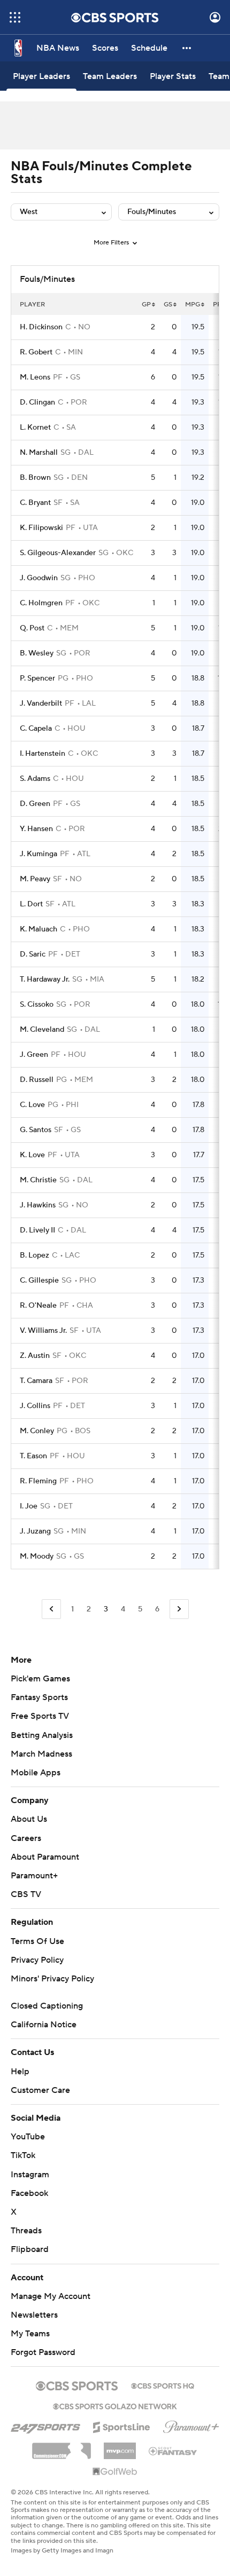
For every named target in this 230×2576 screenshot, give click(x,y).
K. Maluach (39, 929)
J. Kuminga (39, 854)
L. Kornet (35, 428)
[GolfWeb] (115, 2472)
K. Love (32, 1155)
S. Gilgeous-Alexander (58, 553)
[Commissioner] (62, 2447)
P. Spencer (37, 678)
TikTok (23, 2155)
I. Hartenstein (43, 754)
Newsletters (34, 2315)
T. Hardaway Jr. (45, 979)
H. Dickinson (41, 327)
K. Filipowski (41, 528)
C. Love (32, 1105)
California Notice (44, 2025)
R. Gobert (36, 352)
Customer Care (40, 2090)
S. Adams (35, 779)
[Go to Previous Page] (51, 1609)
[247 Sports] (45, 2425)
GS (168, 305)
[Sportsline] (122, 2425)
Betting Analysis (42, 1735)
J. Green (34, 1055)
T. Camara (36, 1381)
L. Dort (31, 904)
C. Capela (36, 729)
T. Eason (33, 1456)
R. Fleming (38, 1481)
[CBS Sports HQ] (163, 2385)
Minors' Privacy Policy (52, 1979)
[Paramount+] (191, 2425)
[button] (15, 17)
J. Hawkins (38, 1205)
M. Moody (37, 1556)
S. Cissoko (37, 1005)
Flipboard (30, 2249)
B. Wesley (37, 653)
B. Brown (35, 478)
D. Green (35, 804)
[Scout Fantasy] (173, 2451)
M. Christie (38, 1180)
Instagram (30, 2175)
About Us (29, 1819)
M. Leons (35, 377)
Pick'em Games (40, 1679)
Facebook (29, 2193)
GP (146, 305)
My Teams (30, 2334)
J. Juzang (35, 1531)
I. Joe (29, 1506)
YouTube (28, 2137)
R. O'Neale (38, 1306)
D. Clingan (37, 402)
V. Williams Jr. (43, 1331)
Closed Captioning (47, 2006)
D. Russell (37, 1080)
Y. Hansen (36, 829)
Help (20, 2072)
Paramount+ (34, 1876)
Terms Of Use (37, 1941)
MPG (193, 305)
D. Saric (33, 954)
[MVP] (120, 2447)
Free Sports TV (40, 1716)
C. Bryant (35, 503)
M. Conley (37, 1431)
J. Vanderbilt (41, 704)
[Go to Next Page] (179, 1609)
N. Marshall (39, 453)
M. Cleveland (42, 1030)
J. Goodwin (39, 578)
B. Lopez (34, 1255)
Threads (26, 2231)
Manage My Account (51, 2296)
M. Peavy (35, 879)
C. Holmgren (41, 603)
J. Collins (35, 1406)
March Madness (41, 1754)
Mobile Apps (36, 1773)
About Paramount (45, 1857)
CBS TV (26, 1894)
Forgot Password (43, 2352)
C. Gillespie (39, 1281)
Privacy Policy (37, 1960)
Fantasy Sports (39, 1697)
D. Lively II (37, 1230)
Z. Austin (35, 1356)
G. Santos (36, 1130)
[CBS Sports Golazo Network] (115, 2405)
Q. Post (32, 628)
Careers (26, 1838)
